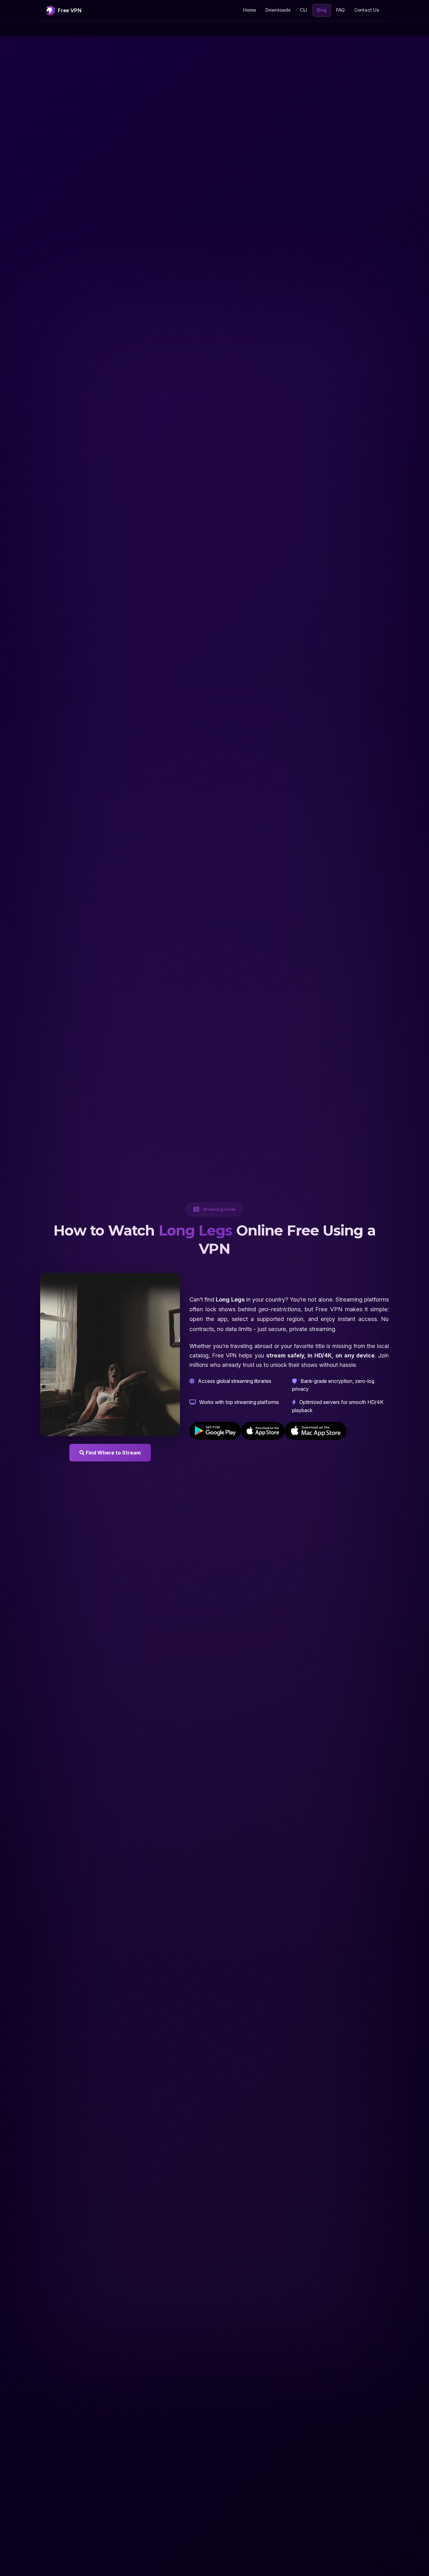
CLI (304, 10)
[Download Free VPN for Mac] (316, 1431)
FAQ (340, 10)
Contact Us (367, 10)
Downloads (278, 10)
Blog (324, 10)
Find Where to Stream (113, 1453)
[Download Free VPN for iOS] (263, 1431)
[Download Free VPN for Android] (215, 1431)
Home (250, 10)
